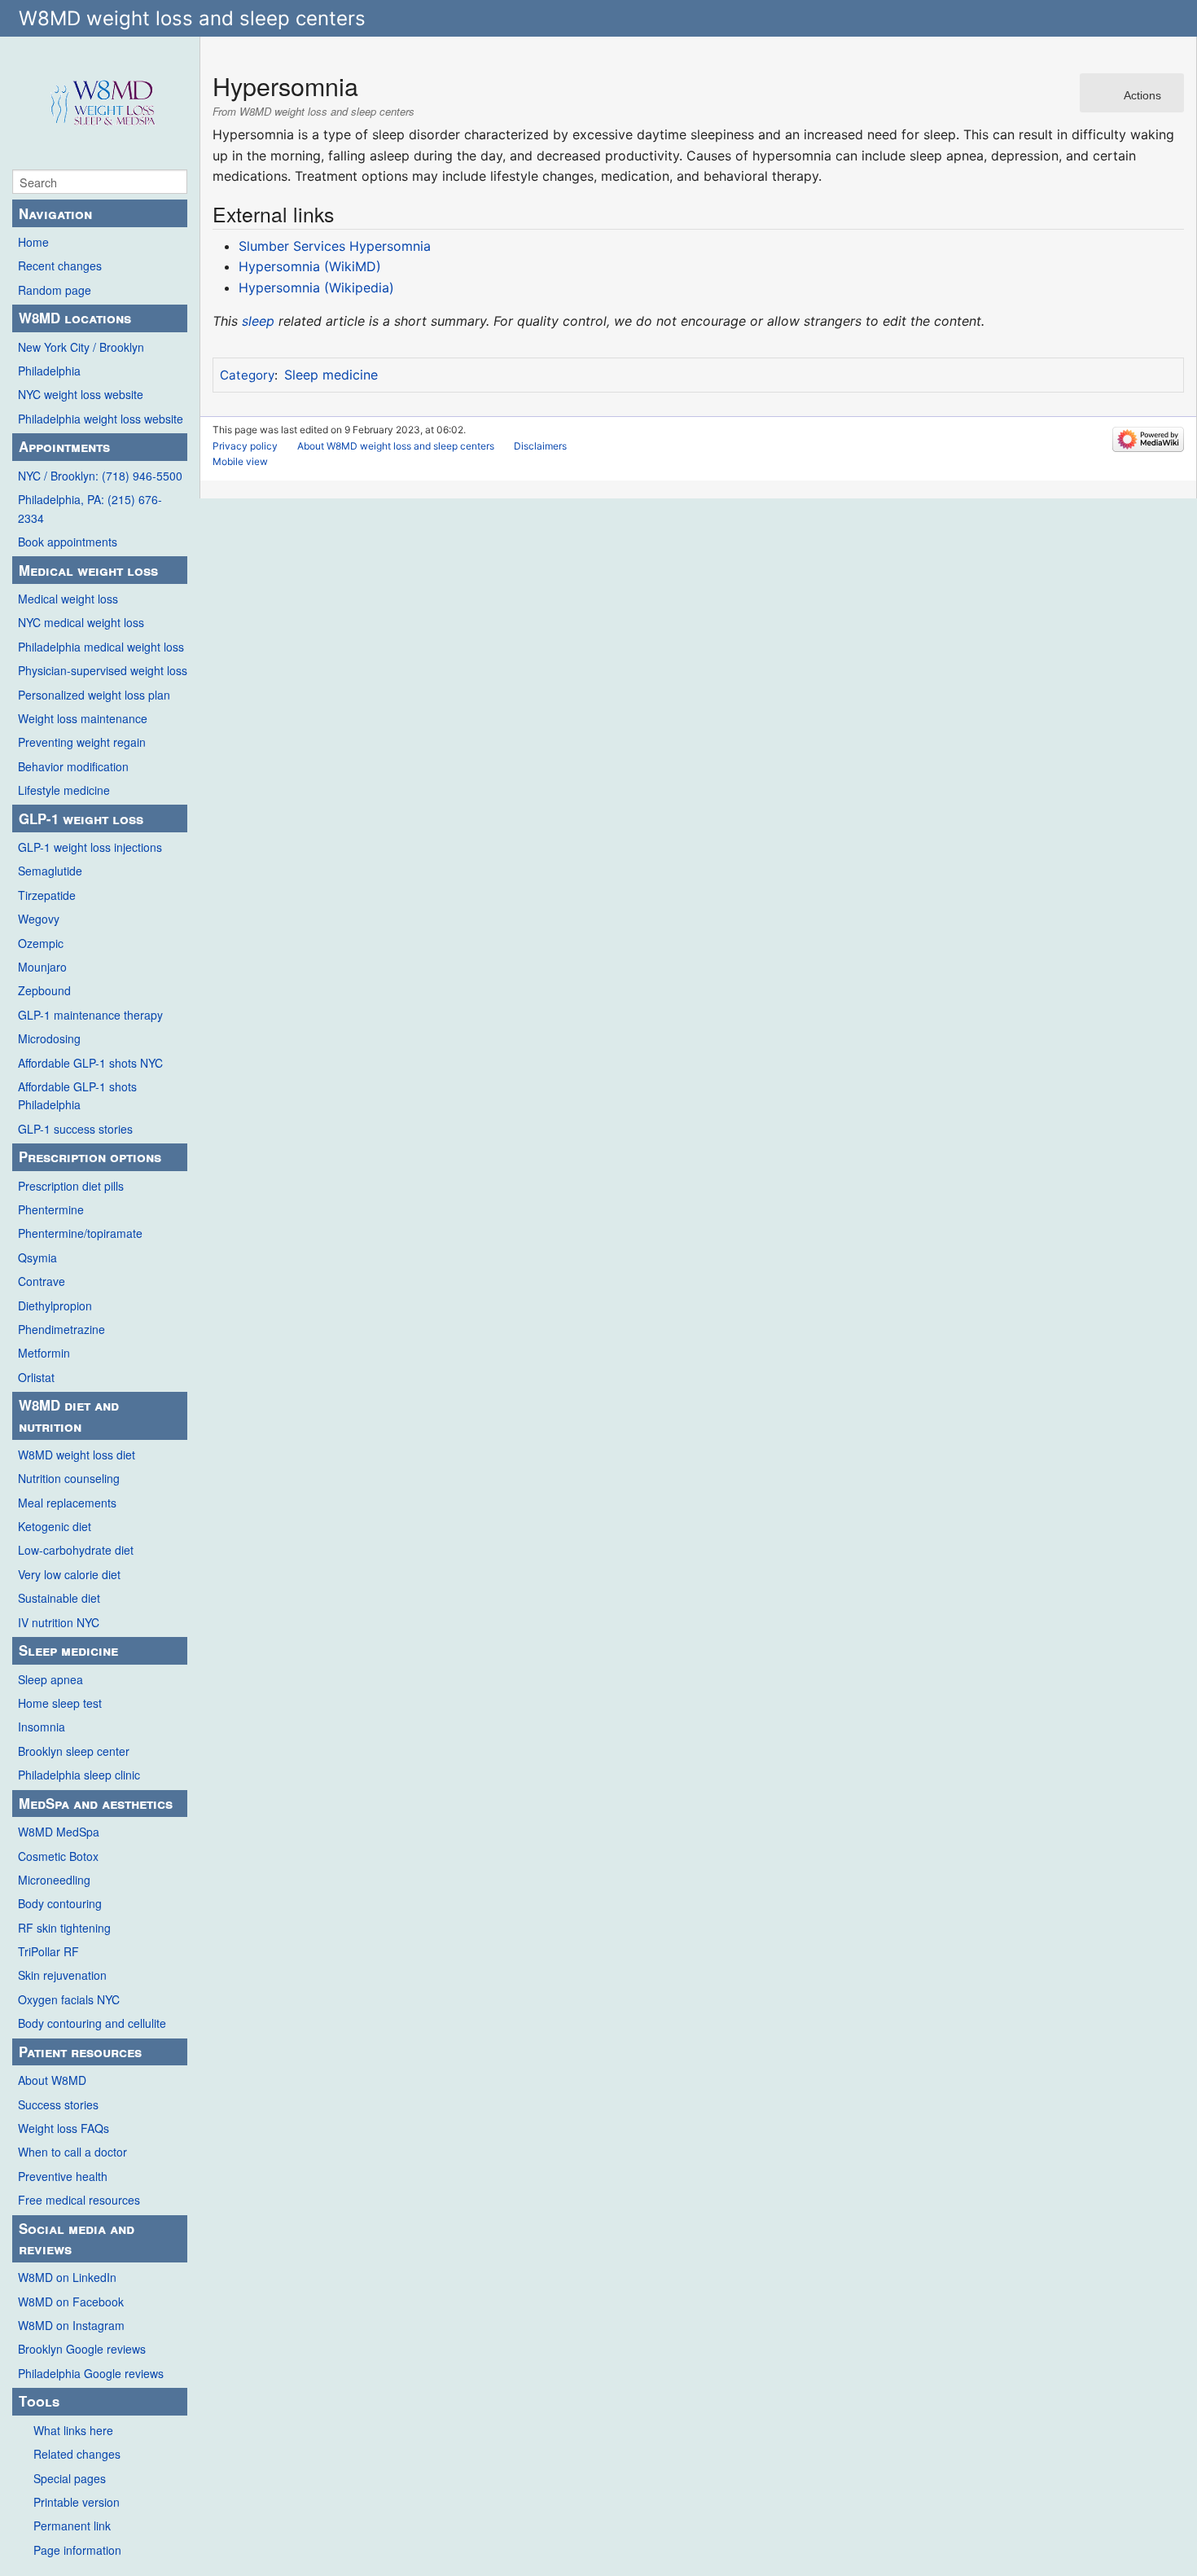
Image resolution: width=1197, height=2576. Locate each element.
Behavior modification (73, 766)
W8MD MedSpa (59, 1832)
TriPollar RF (48, 1951)
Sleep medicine (331, 375)
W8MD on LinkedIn (67, 2277)
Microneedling (54, 1880)
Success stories (58, 2104)
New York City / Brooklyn (81, 347)
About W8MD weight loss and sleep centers (396, 446)
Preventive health (63, 2176)
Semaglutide (50, 871)
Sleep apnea (50, 1679)
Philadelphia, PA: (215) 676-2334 (90, 508)
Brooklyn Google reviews (82, 2349)
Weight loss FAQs (64, 2128)
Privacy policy (245, 446)
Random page (55, 290)
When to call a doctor (72, 2152)
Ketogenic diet (55, 1526)
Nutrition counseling (69, 1478)
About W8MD (52, 2080)
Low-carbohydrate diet (76, 1550)
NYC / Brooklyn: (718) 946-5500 (100, 476)
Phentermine (51, 1209)
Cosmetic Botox (58, 1856)
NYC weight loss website (81, 394)
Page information (77, 2550)
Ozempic (41, 943)
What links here (73, 2430)
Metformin (44, 1353)
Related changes (77, 2454)
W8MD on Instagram (71, 2325)
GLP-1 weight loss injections (90, 847)
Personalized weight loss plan (94, 695)
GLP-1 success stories (75, 1129)
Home (33, 242)
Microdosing (49, 1038)
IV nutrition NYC (59, 1622)
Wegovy (39, 919)
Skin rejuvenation (62, 1975)
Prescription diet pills (71, 1186)
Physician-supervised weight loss (103, 670)
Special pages (70, 2478)
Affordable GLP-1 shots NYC (90, 1063)
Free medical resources (79, 2200)
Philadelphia (49, 371)
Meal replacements (67, 1503)
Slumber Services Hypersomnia (335, 246)
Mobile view (240, 461)
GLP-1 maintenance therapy (90, 1015)
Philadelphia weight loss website (101, 419)
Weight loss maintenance (83, 718)
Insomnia (42, 1727)
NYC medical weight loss (81, 622)
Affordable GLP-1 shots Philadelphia (77, 1095)
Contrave (42, 1281)
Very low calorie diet (69, 1574)
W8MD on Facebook (71, 2302)
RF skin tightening (64, 1928)
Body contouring (60, 1903)
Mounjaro (42, 967)
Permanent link (72, 2526)
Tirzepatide (47, 895)
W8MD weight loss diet (77, 1455)
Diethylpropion (55, 1306)
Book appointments (68, 542)
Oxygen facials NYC (69, 1999)
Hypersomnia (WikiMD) (310, 266)
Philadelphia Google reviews (91, 2373)
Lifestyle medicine (64, 790)
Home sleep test (60, 1703)
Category (247, 375)
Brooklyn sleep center (74, 1751)
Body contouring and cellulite (92, 2023)
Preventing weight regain (82, 742)
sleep (258, 321)
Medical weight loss (68, 599)
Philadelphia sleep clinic (79, 1775)
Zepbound (44, 990)
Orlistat (36, 1377)
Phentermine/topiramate (80, 1233)
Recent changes (60, 265)
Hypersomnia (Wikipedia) (316, 287)
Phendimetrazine (61, 1329)
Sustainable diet (59, 1598)
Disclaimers (540, 446)
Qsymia (37, 1257)
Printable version (77, 2502)
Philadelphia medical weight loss (101, 647)
